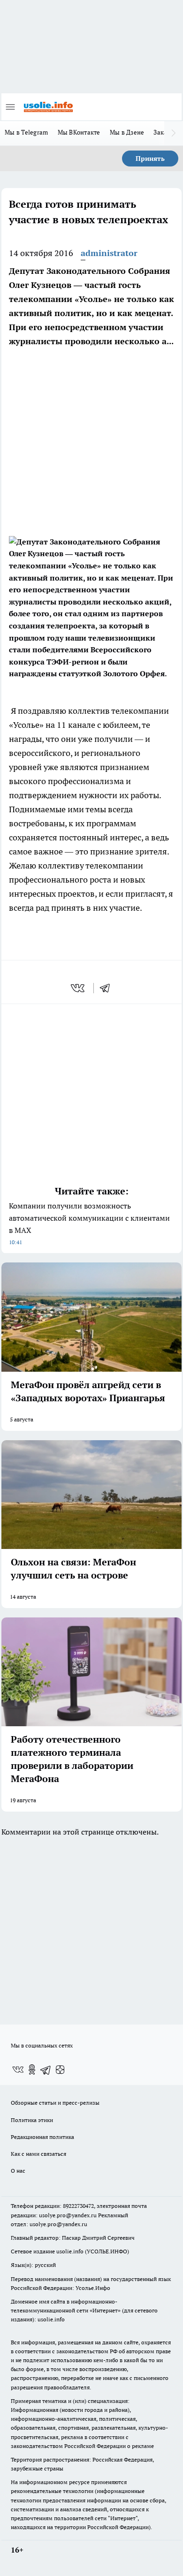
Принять (150, 159)
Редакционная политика (42, 2137)
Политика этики (32, 2120)
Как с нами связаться (38, 2154)
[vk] (79, 988)
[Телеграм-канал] (46, 2070)
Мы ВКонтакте (79, 132)
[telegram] (108, 988)
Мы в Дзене (127, 132)
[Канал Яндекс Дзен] (60, 2070)
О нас (18, 2171)
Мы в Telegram (27, 132)
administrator (109, 253)
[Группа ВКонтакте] (18, 2070)
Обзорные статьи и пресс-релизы (55, 2103)
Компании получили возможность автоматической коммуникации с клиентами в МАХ (89, 1223)
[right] (174, 133)
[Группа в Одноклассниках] (32, 2070)
